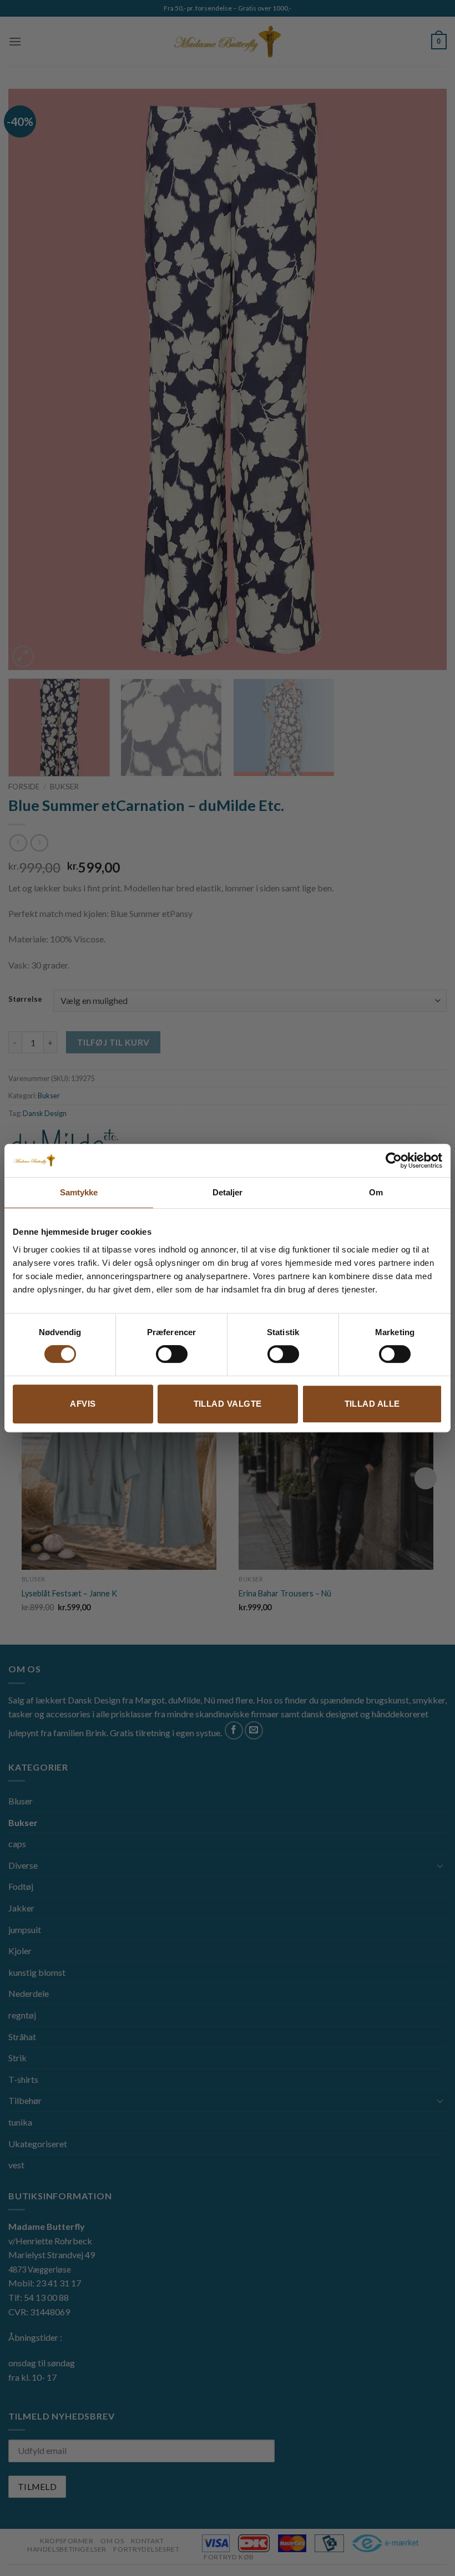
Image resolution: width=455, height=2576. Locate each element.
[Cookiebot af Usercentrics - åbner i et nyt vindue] (394, 1160)
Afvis (83, 1404)
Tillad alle (372, 1404)
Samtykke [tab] (79, 1192)
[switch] (172, 1354)
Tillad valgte (228, 1404)
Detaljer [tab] (228, 1192)
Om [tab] (376, 1192)
